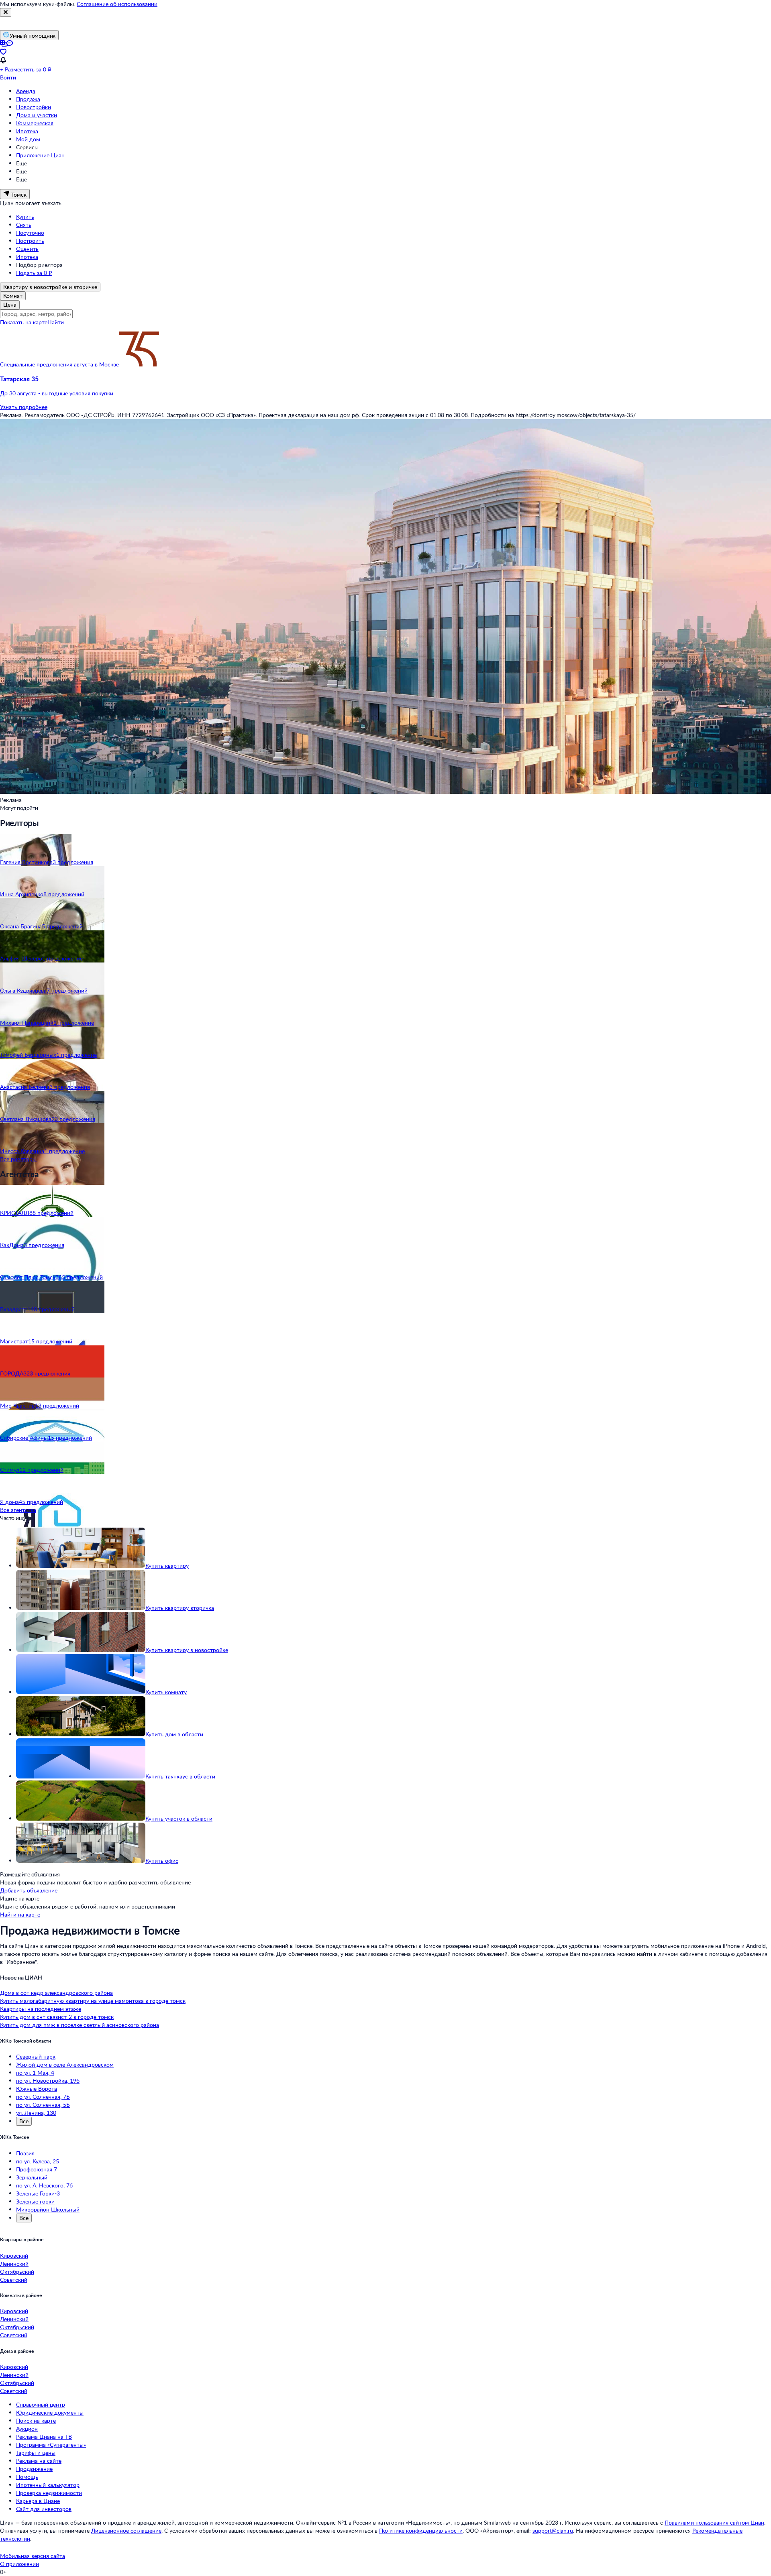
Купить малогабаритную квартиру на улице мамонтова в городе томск (93, 2001)
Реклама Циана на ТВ (44, 2437)
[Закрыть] (6, 12)
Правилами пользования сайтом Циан (714, 2522)
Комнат (13, 296)
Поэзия (25, 2153)
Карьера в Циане (38, 2501)
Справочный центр (41, 2404)
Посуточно (30, 233)
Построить (30, 241)
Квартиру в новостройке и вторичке (50, 287)
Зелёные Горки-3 (38, 2193)
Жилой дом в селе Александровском (65, 2064)
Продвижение (34, 2469)
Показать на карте (24, 322)
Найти (56, 322)
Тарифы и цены (36, 2453)
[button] (385, 386)
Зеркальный (32, 2177)
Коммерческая (35, 123)
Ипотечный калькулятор (48, 2485)
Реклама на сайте (39, 2461)
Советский (14, 2280)
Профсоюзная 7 (37, 2169)
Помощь (27, 2477)
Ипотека (27, 131)
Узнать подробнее (24, 407)
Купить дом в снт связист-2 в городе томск (57, 2017)
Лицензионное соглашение (126, 2530)
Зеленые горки (35, 2201)
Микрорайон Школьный (48, 2209)
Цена (10, 304)
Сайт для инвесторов (44, 2509)
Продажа (28, 99)
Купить (25, 217)
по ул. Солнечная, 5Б (43, 2105)
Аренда (26, 91)
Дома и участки (37, 115)
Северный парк (36, 2056)
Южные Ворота (37, 2089)
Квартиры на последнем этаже (41, 2009)
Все (24, 2121)
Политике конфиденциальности (421, 2530)
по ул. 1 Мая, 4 (35, 2072)
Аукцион (27, 2428)
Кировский (14, 2256)
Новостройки (34, 107)
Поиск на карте (36, 2420)
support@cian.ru (553, 2530)
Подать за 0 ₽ (34, 273)
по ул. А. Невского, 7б (44, 2185)
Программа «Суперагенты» (51, 2445)
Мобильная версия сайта (33, 2556)
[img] (139, 364)
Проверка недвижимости (49, 2493)
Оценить (27, 249)
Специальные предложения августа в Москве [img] (59, 364)
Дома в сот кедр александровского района (56, 1993)
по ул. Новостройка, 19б (48, 2081)
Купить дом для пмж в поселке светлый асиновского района (80, 2025)
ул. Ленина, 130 (36, 2113)
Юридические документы (50, 2412)
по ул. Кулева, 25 (38, 2161)
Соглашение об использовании (117, 4)
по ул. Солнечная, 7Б (43, 2097)
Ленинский (14, 2264)
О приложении (19, 2564)
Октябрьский (17, 2272)
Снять (24, 225)
